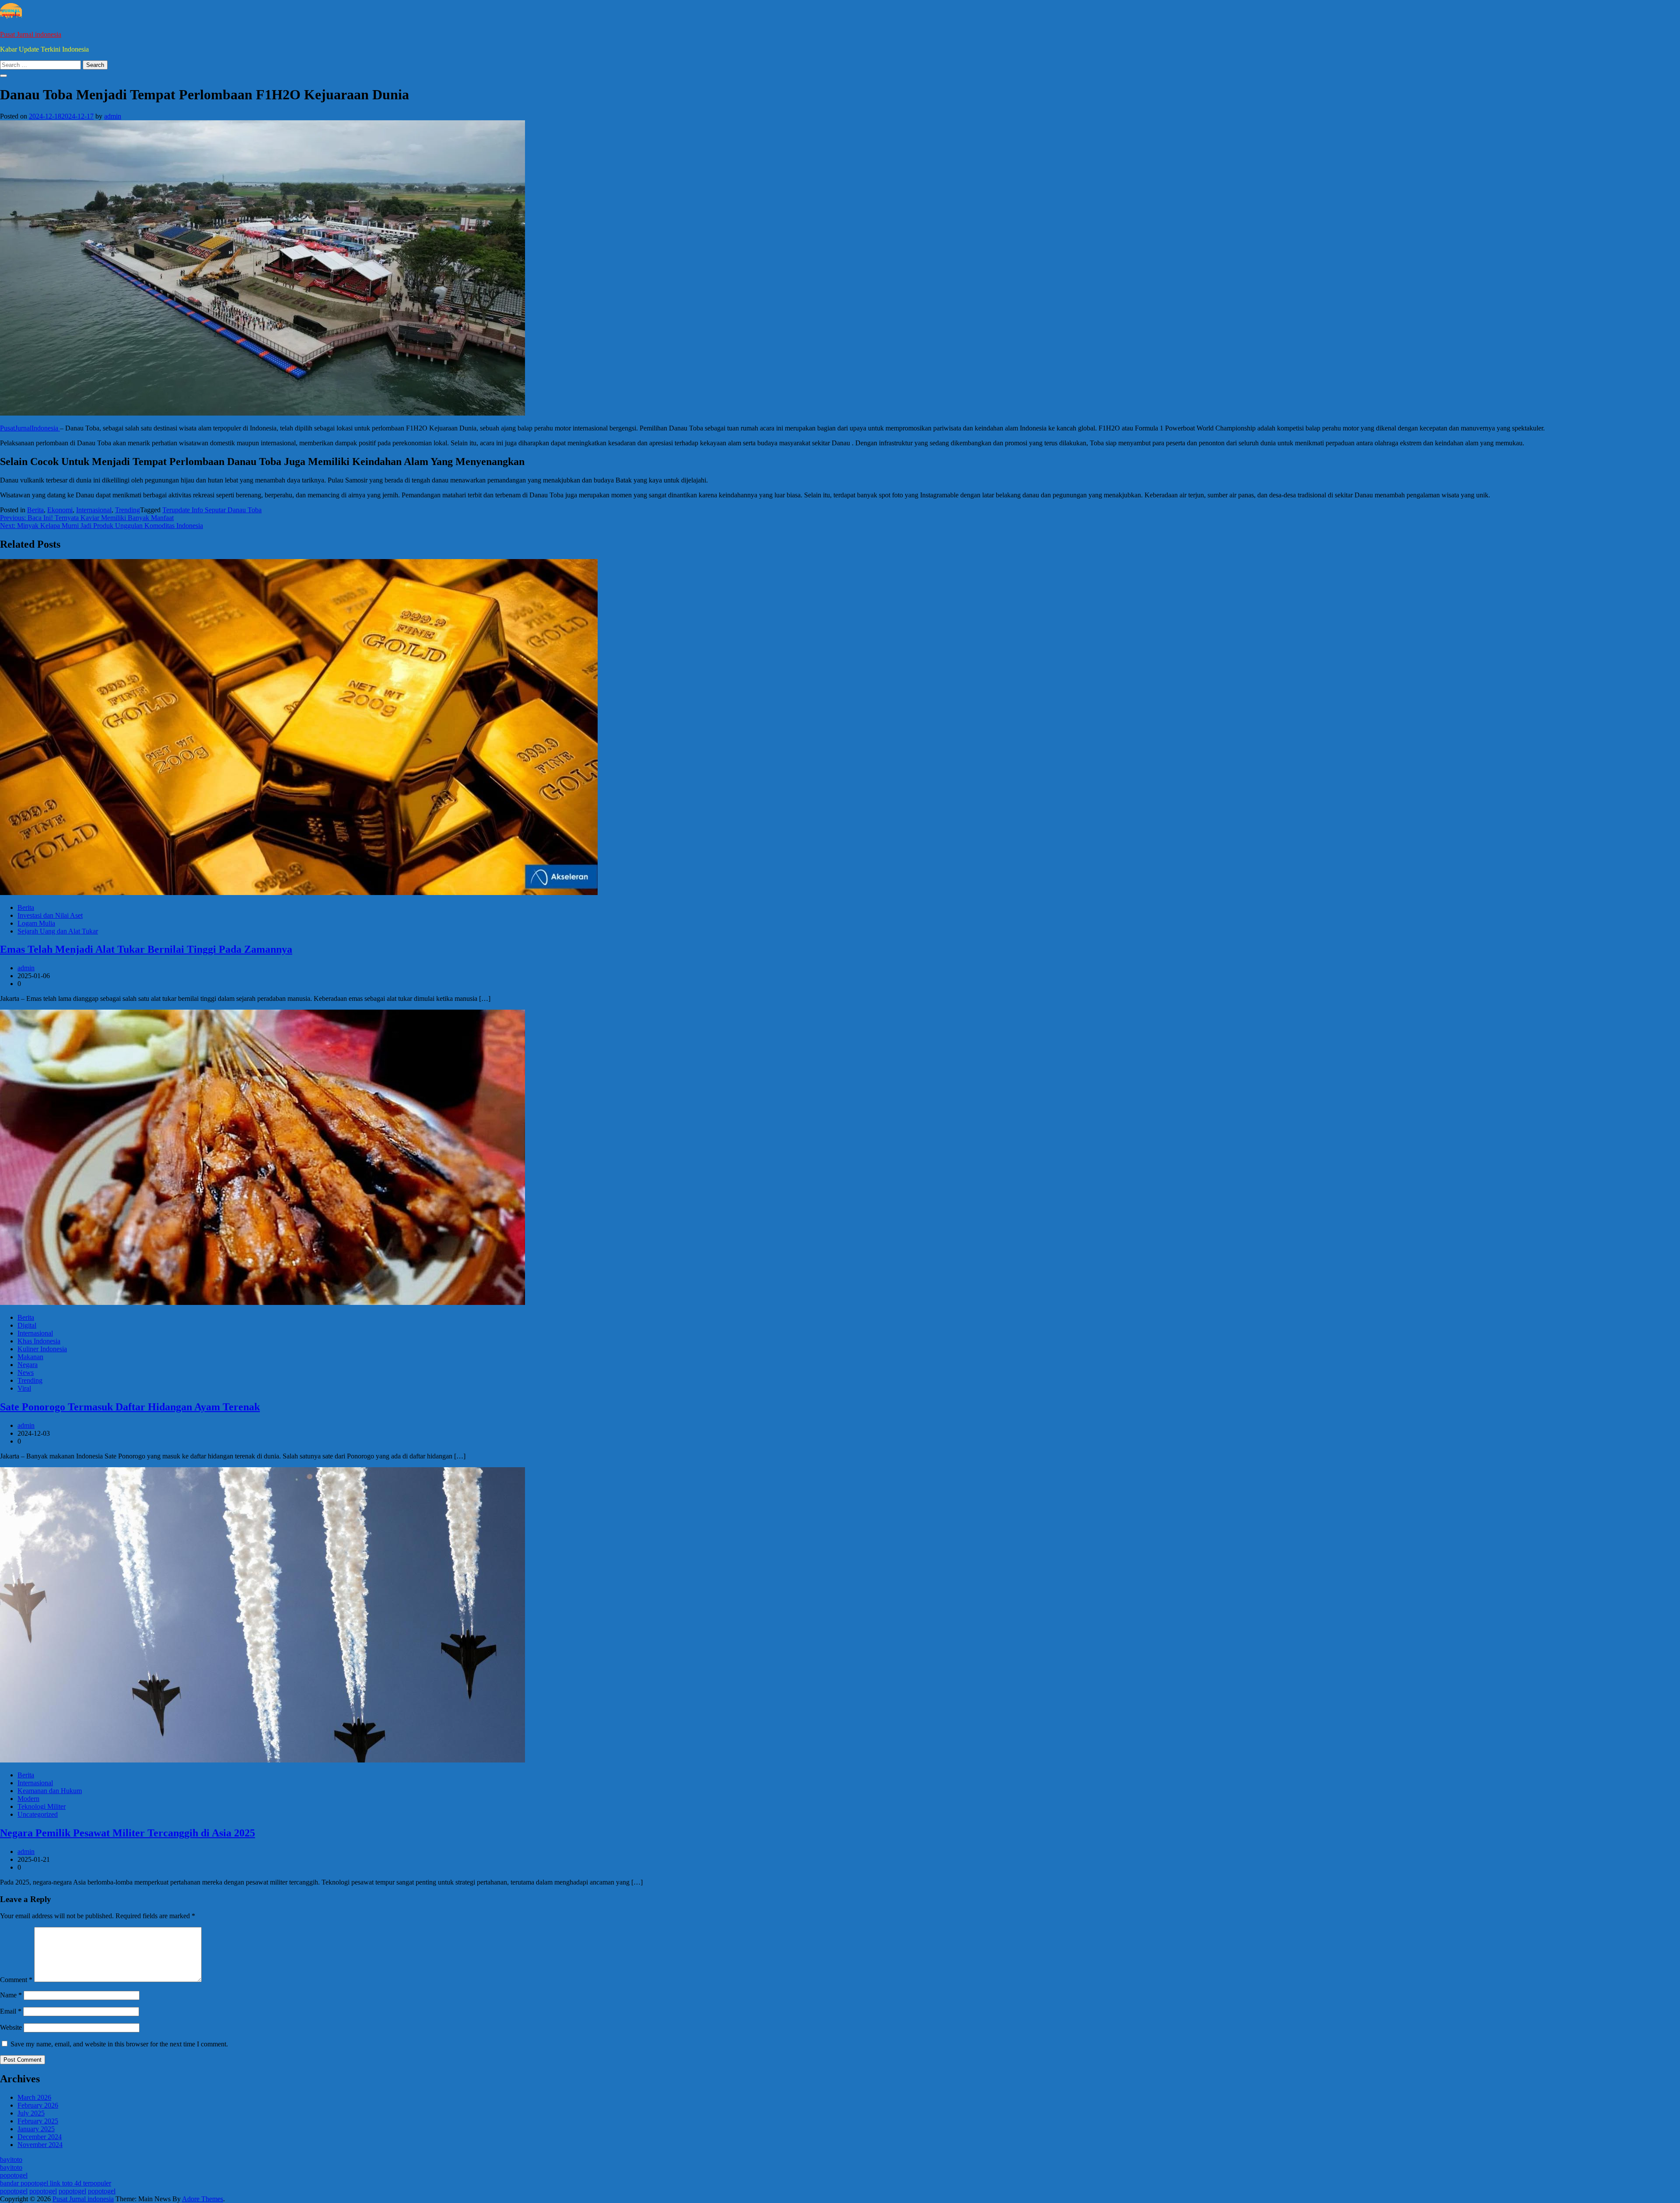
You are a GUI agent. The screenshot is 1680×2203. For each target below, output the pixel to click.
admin (113, 116)
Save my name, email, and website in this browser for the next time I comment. (119, 2044)
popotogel (14, 2175)
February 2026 (38, 2105)
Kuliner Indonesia (42, 1349)
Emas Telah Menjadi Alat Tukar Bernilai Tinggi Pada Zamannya (146, 949)
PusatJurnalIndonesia (30, 428)
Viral (24, 1388)
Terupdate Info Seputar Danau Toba (212, 510)
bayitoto (11, 2159)
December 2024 (40, 2137)
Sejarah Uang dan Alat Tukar (58, 931)
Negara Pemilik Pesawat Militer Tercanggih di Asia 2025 (128, 1833)
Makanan (30, 1357)
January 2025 (36, 2129)
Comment (16, 1980)
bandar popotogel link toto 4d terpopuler (56, 2183)
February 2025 (38, 2121)
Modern (28, 1799)
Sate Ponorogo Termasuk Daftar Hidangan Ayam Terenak (130, 1407)
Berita (35, 510)
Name (11, 1995)
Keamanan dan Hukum (50, 1791)
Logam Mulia (36, 923)
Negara (28, 1365)
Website (11, 2027)
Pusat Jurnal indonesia (31, 34)
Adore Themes (203, 2199)
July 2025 (31, 2113)
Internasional (94, 510)
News (26, 1373)
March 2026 (34, 2097)
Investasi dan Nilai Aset (50, 915)
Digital (27, 1325)
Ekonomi (60, 510)
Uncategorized (38, 1814)
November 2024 (40, 2145)
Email (11, 2011)
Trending (128, 510)
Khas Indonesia (39, 1341)
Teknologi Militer (42, 1806)
